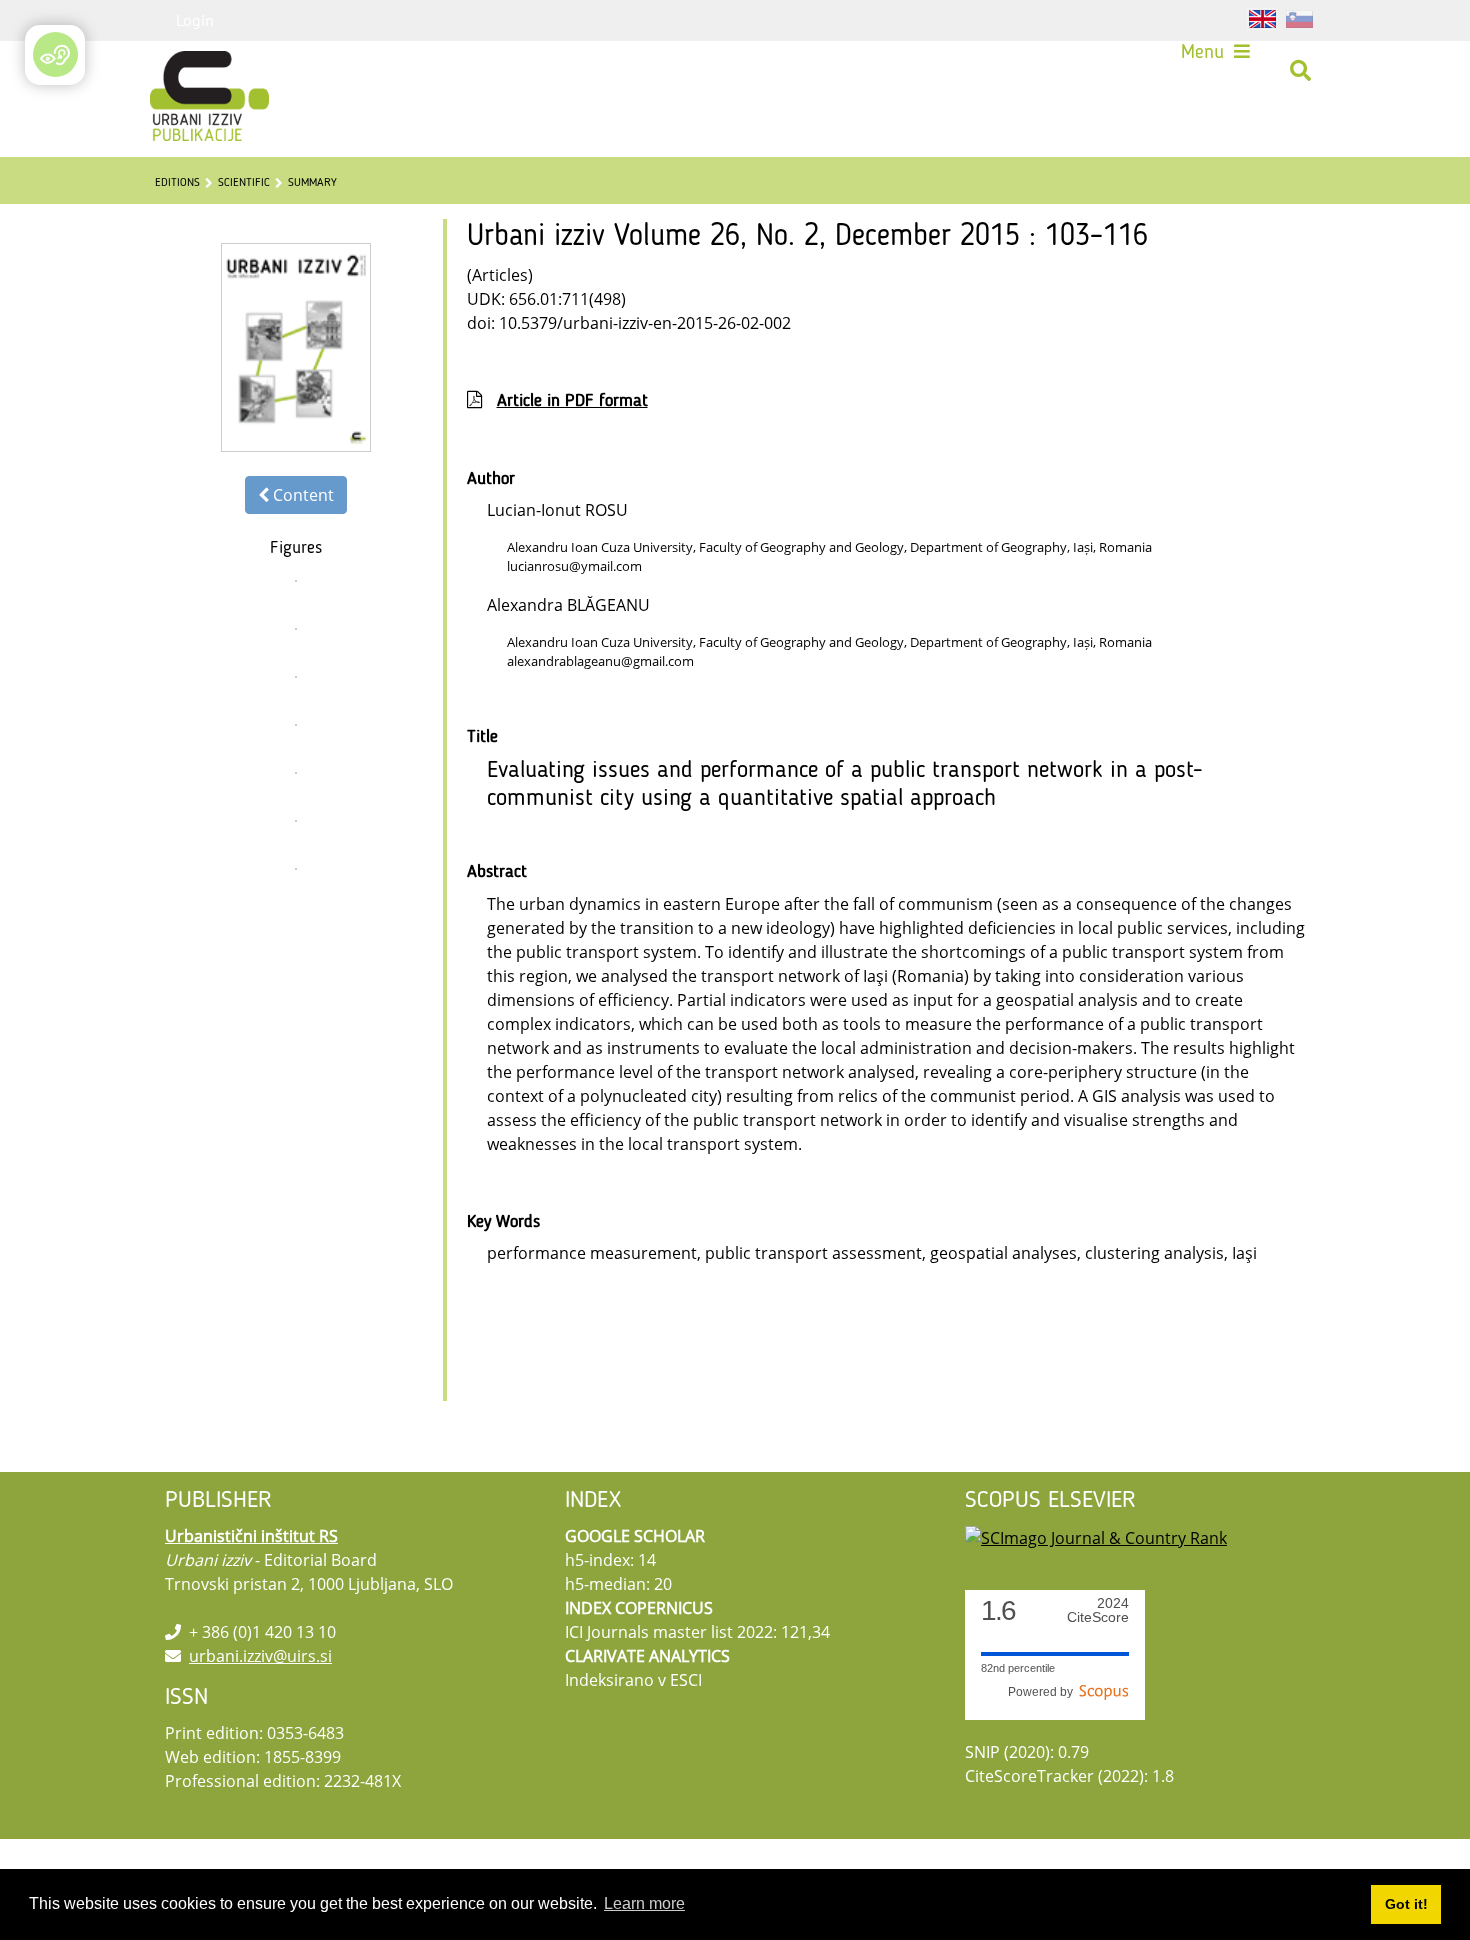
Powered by (1043, 1692)
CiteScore (1098, 1610)
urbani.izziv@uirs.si (260, 1656)
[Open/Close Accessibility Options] (55, 54)
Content (301, 495)
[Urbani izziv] (183, 71)
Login (195, 20)
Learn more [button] (644, 1903)
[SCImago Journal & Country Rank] (1096, 1536)
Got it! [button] (1406, 1904)
